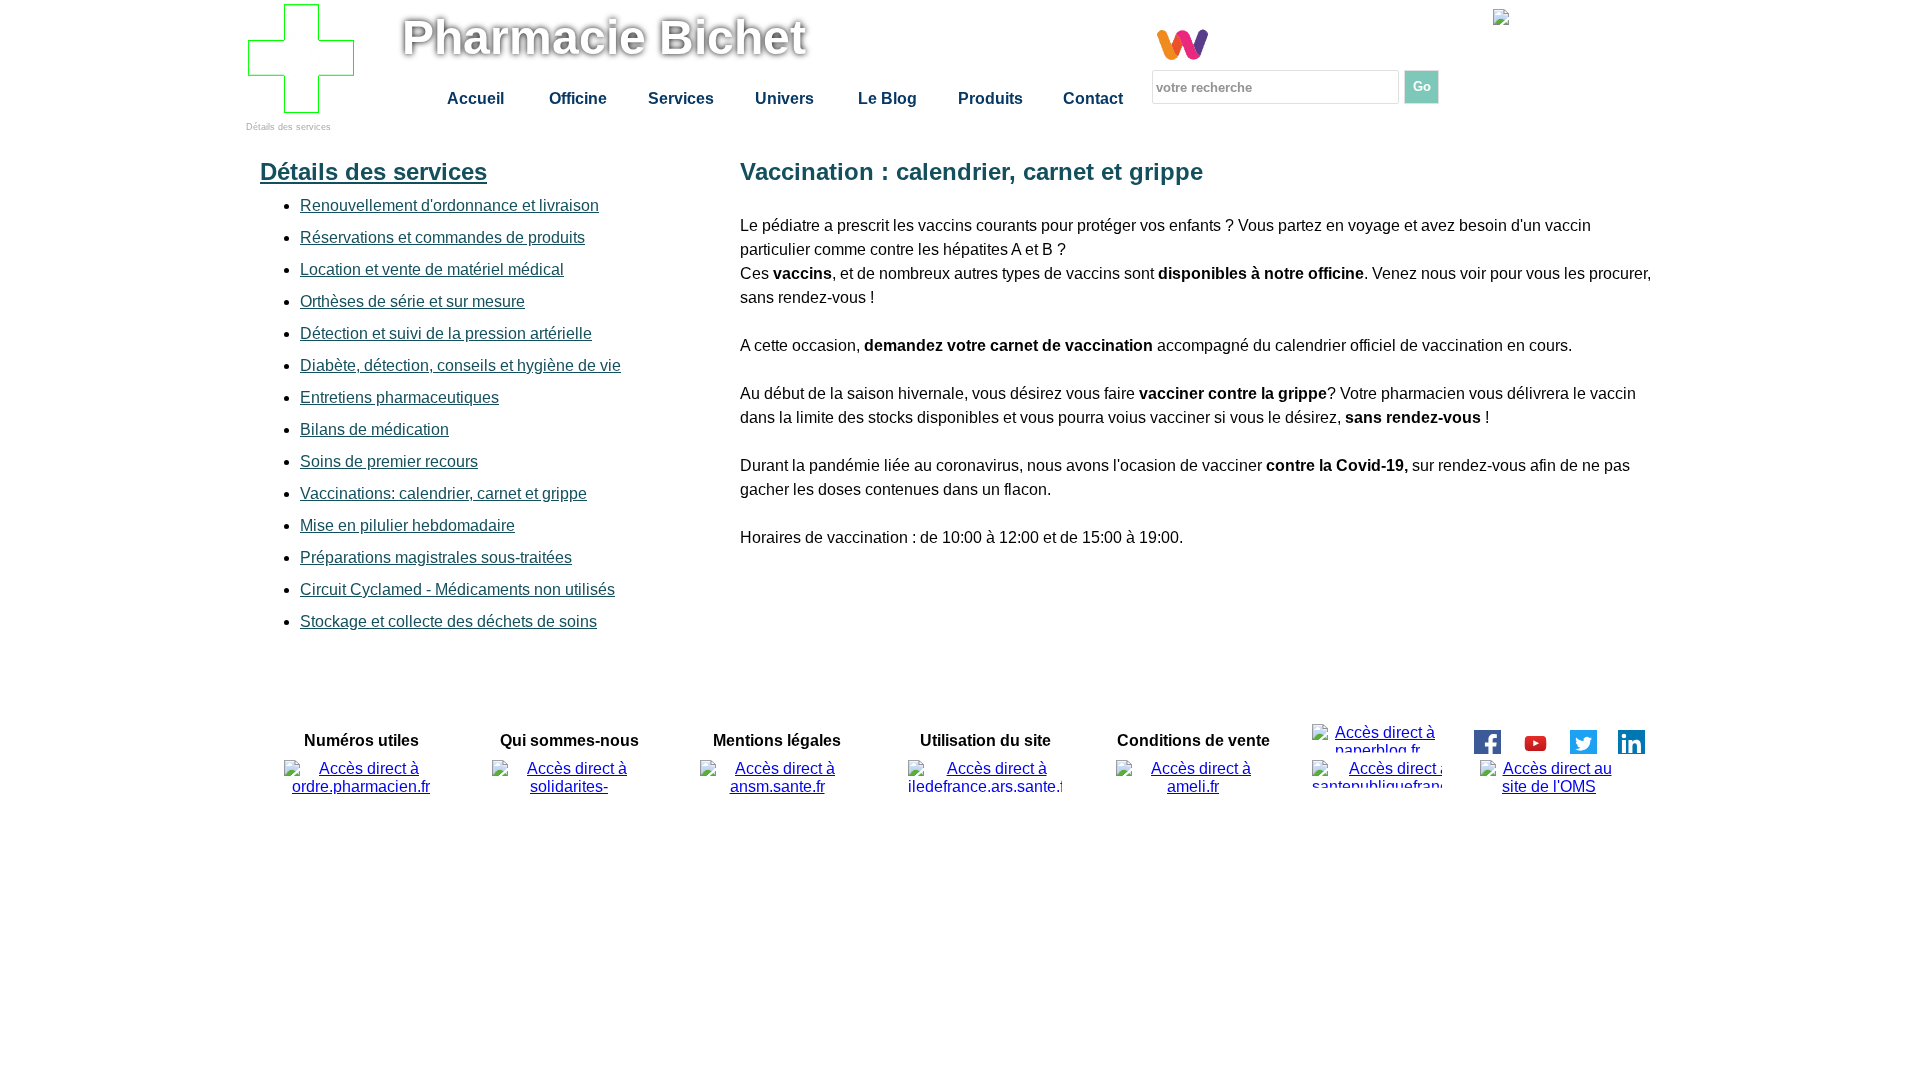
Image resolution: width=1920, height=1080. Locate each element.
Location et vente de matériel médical (432, 269)
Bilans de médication (374, 429)
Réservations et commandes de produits (442, 237)
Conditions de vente (1193, 740)
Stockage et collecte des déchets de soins (448, 621)
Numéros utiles (361, 740)
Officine (578, 98)
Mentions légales (777, 740)
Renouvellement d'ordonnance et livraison (449, 205)
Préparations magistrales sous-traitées (436, 557)
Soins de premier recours (389, 461)
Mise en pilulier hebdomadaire (407, 525)
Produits (990, 98)
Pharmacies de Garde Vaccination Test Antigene (1616, 59)
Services (681, 98)
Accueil (475, 98)
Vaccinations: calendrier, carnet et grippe (443, 493)
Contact (1093, 98)
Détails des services (288, 127)
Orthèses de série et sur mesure (412, 301)
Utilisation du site (985, 740)
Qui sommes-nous (569, 740)
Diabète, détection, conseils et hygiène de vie (460, 365)
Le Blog (887, 98)
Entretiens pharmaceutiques (399, 397)
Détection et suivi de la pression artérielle (446, 333)
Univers (784, 98)
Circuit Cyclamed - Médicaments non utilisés (457, 589)
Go (1422, 86)
